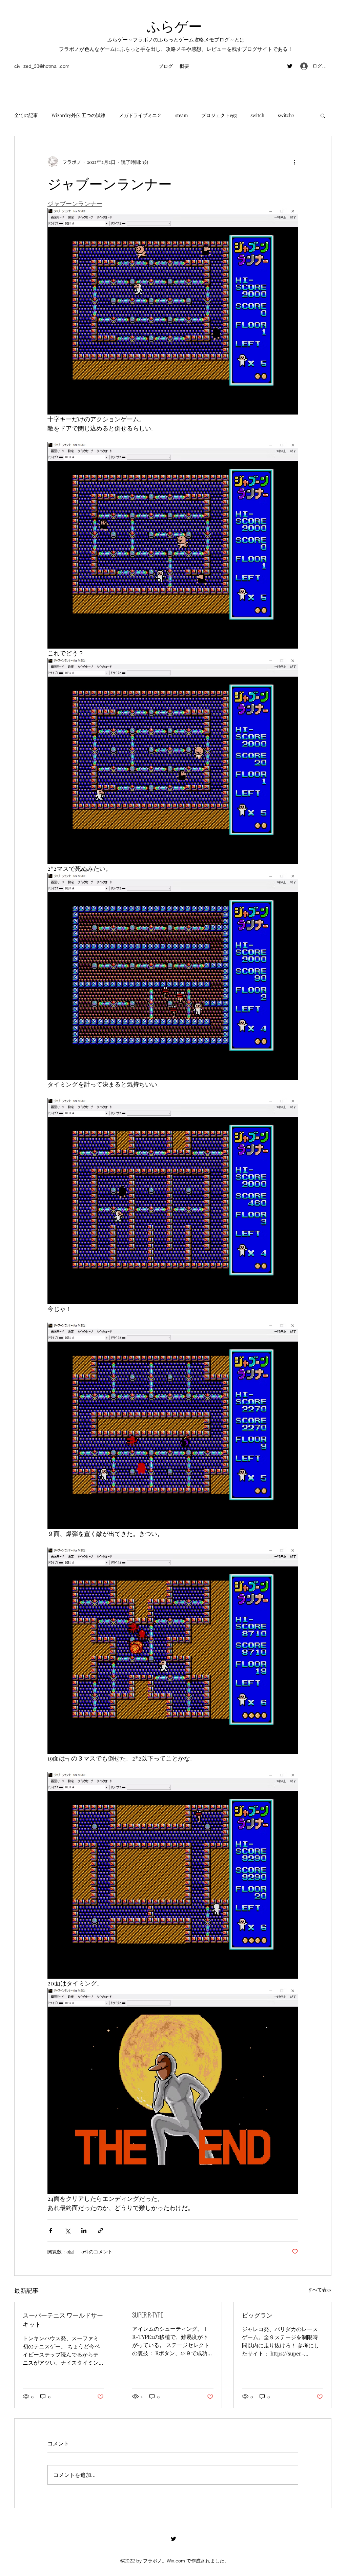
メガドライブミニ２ (140, 115)
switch (257, 115)
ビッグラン (257, 2315)
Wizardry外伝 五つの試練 (78, 115)
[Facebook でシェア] (51, 2231)
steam (181, 115)
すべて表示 (320, 2290)
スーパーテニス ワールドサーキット (63, 2319)
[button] (323, 115)
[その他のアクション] (294, 162)
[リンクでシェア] (100, 2231)
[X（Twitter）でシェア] (67, 2231)
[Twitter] (290, 66)
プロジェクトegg (219, 115)
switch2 (286, 115)
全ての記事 (26, 115)
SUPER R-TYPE (148, 2315)
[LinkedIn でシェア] (84, 2231)
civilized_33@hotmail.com (42, 66)
